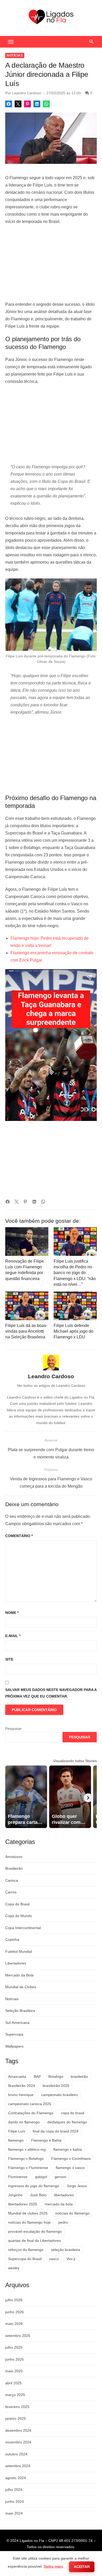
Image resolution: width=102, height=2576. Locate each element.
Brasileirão (14, 1868)
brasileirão (79, 2076)
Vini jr (71, 2259)
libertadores (64, 2195)
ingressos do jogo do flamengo (34, 2186)
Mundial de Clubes (21, 1987)
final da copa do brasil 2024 (56, 2131)
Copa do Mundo (19, 1916)
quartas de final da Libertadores (35, 2241)
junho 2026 (15, 2312)
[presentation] (88, 1798)
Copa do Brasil (17, 1904)
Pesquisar (13, 1729)
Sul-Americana (17, 2023)
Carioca (12, 1880)
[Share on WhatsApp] (46, 104)
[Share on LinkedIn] (37, 104)
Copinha (12, 1939)
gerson (60, 2177)
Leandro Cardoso (27, 93)
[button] (11, 42)
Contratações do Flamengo (31, 2113)
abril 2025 (13, 2383)
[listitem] (26, 1797)
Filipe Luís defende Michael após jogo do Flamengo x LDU (73, 1331)
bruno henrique (21, 2095)
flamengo (16, 2140)
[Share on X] (18, 104)
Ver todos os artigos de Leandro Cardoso (51, 1386)
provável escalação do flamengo (35, 2231)
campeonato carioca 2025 (30, 2104)
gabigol (41, 2177)
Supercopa (14, 2034)
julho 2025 (14, 2347)
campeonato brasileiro (59, 2095)
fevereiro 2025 (17, 2407)
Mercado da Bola (19, 1975)
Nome (12, 1613)
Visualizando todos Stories (75, 1761)
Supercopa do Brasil (25, 2259)
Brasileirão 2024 (22, 2086)
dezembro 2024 (18, 2430)
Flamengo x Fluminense (28, 2168)
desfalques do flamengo (67, 2122)
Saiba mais (53, 2566)
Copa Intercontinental (23, 1928)
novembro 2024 (18, 2442)
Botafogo (56, 2076)
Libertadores (16, 1963)
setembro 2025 (18, 2336)
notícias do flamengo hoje (29, 2222)
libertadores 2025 (23, 2204)
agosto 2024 (16, 2478)
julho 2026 (14, 2300)
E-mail (13, 1636)
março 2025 (15, 2395)
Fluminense (18, 2177)
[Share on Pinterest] (27, 104)
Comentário (19, 1536)
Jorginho (15, 2195)
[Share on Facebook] (9, 104)
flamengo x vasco (70, 2168)
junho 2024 (15, 2502)
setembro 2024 (18, 2466)
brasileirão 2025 (56, 2086)
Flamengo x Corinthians (71, 2159)
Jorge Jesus (77, 2186)
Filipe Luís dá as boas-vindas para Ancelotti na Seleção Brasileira (26, 1331)
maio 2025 (14, 2371)
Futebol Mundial (19, 1951)
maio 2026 (14, 2324)
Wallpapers (14, 2046)
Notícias (15, 55)
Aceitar (82, 2567)
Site (9, 1659)
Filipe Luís (17, 2131)
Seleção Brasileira (20, 2011)
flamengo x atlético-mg (27, 2149)
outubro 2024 (16, 2454)
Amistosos (14, 1857)
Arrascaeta (17, 2076)
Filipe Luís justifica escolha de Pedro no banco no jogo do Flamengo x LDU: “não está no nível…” (75, 1273)
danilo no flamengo (24, 2122)
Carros (11, 1892)
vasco (54, 2259)
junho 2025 (15, 2359)
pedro (63, 2222)
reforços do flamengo (26, 2250)
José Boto (38, 2195)
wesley (14, 2268)
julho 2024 (14, 2490)
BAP (37, 2076)
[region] (51, 263)
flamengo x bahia (68, 2149)
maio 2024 (14, 2513)
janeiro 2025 (16, 2418)
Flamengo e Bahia (46, 2140)
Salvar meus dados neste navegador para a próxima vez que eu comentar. (51, 1693)
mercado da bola (59, 2204)
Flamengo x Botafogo (26, 2159)
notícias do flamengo (72, 2213)
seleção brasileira (66, 2250)
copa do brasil (73, 2113)
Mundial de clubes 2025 (28, 2213)
